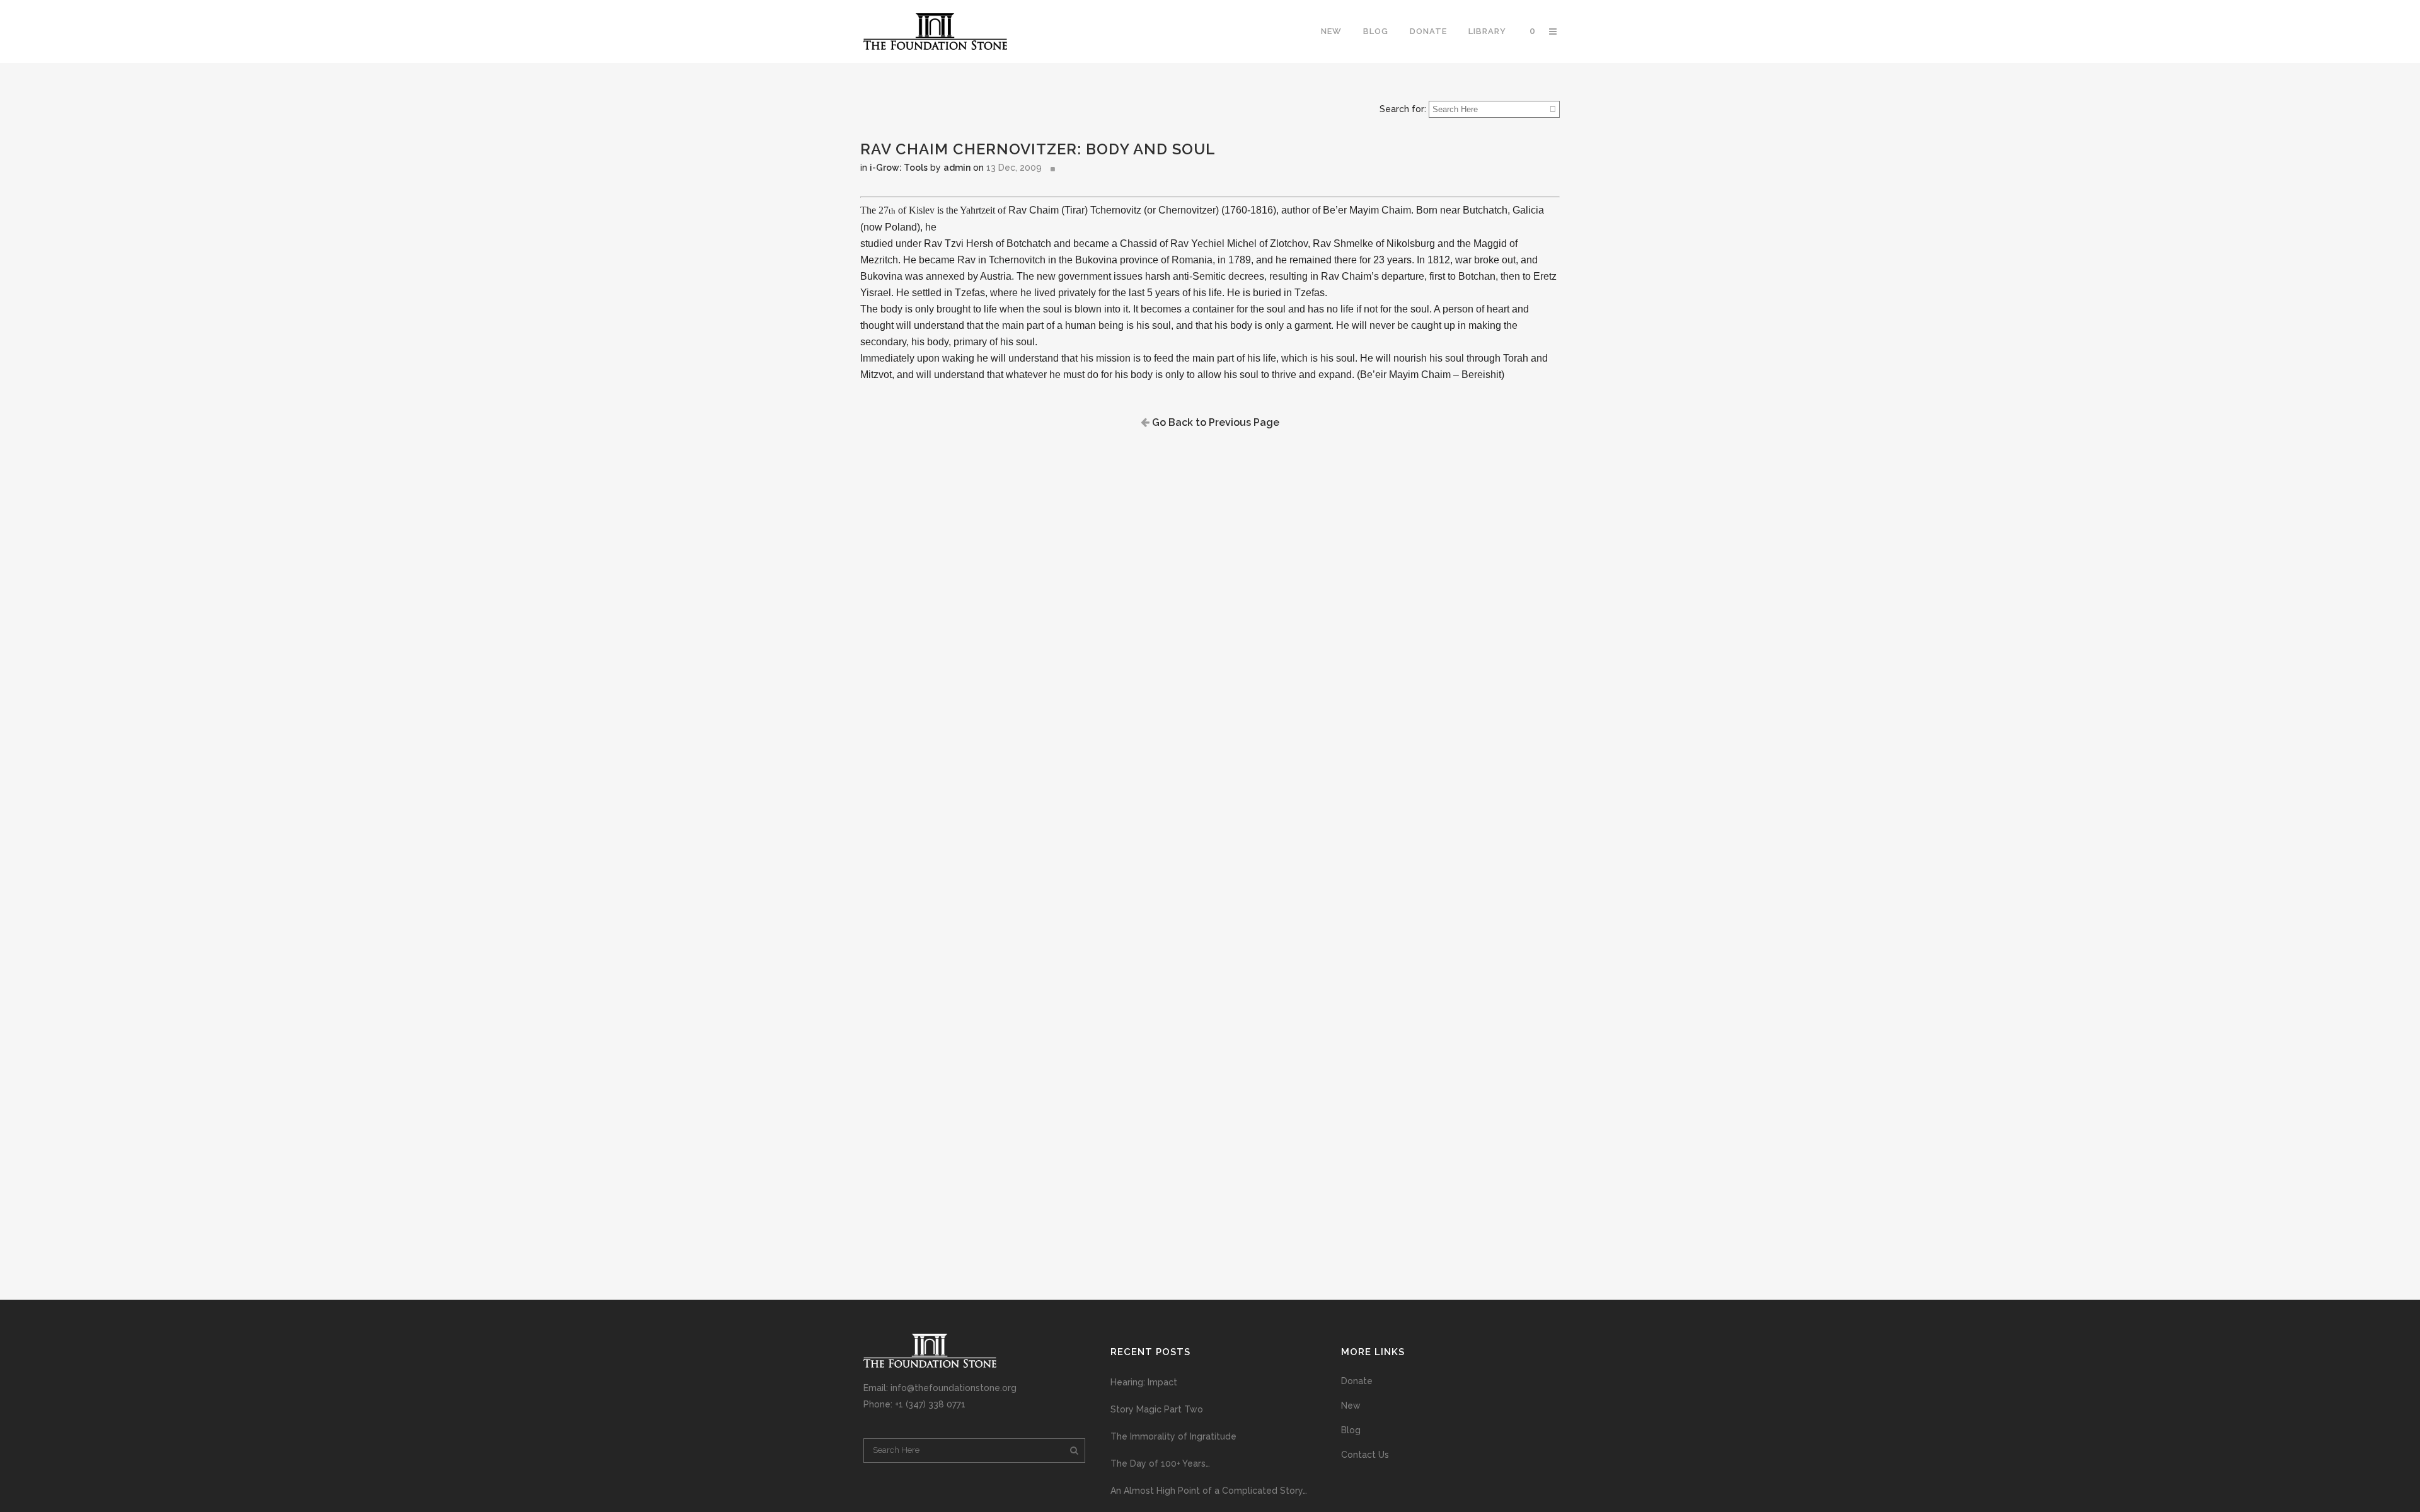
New (1351, 1406)
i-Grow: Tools (899, 168)
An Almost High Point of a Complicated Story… (1209, 1491)
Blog (1351, 1430)
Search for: (1403, 109)
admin (957, 168)
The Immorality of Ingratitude (1173, 1436)
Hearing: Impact (1144, 1382)
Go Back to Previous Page (1214, 422)
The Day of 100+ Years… (1160, 1463)
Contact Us (1365, 1455)
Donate (1357, 1381)
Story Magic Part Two (1157, 1409)
